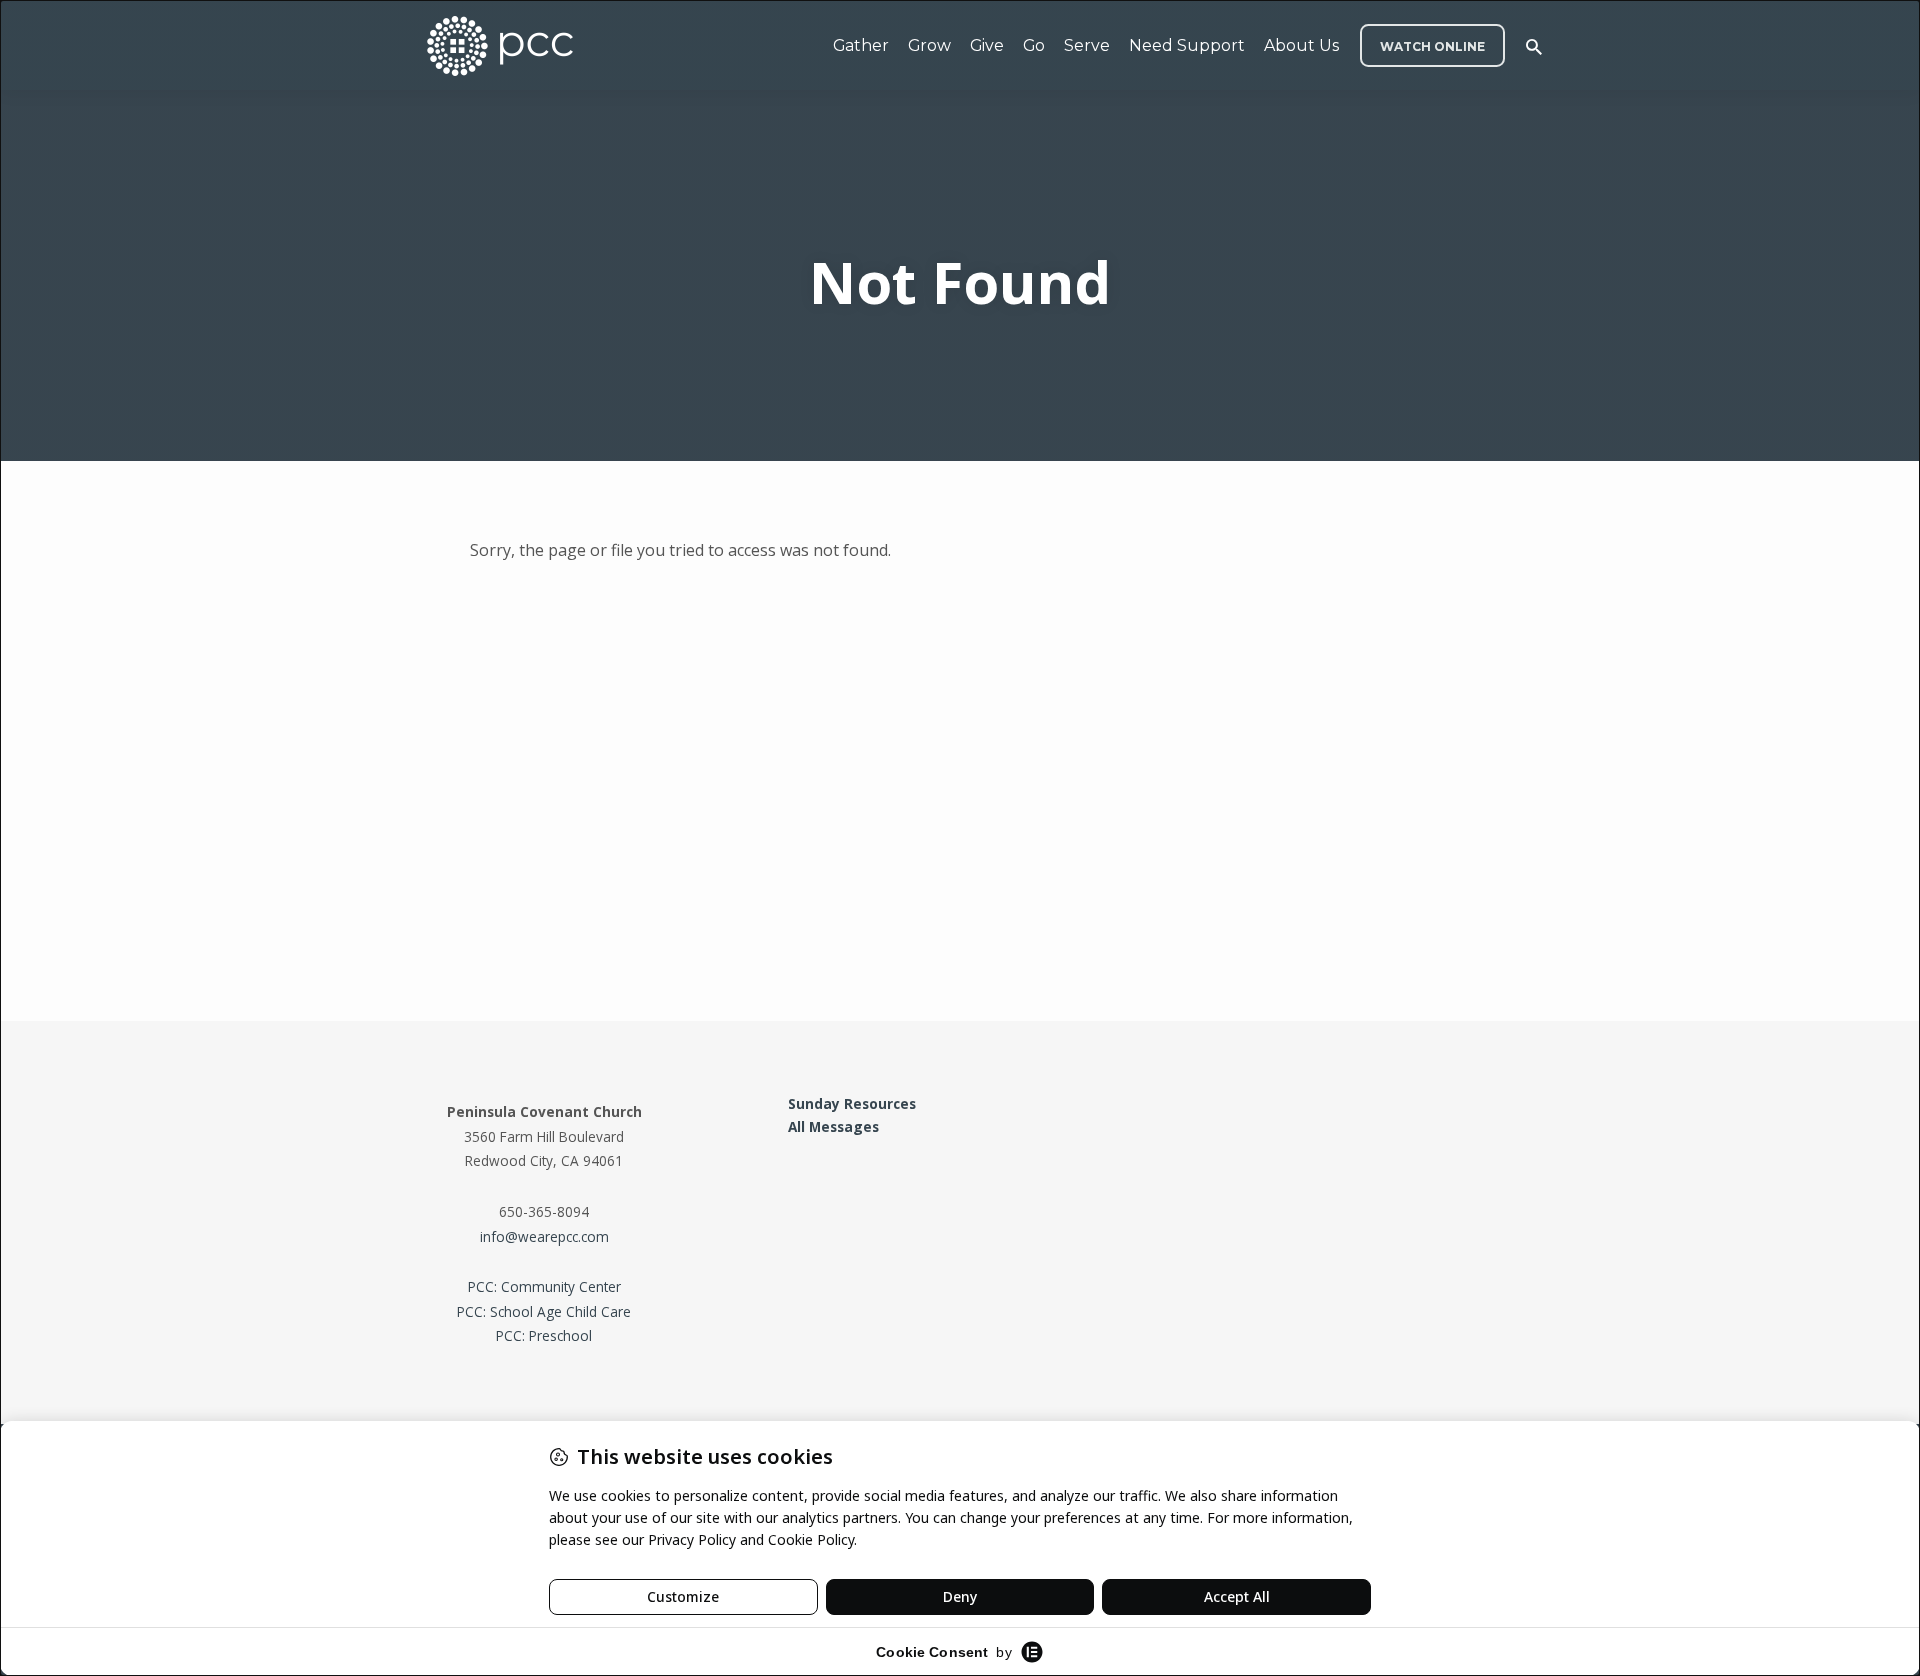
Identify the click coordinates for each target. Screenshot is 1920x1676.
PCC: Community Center (544, 1286)
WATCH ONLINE (1432, 46)
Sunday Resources (852, 1103)
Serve (1087, 45)
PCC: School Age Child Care (544, 1311)
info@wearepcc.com (544, 1236)
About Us (1301, 45)
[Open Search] (1534, 46)
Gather (861, 45)
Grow (929, 45)
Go (1034, 45)
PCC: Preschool (544, 1335)
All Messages (833, 1126)
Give (987, 45)
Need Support (1187, 45)
